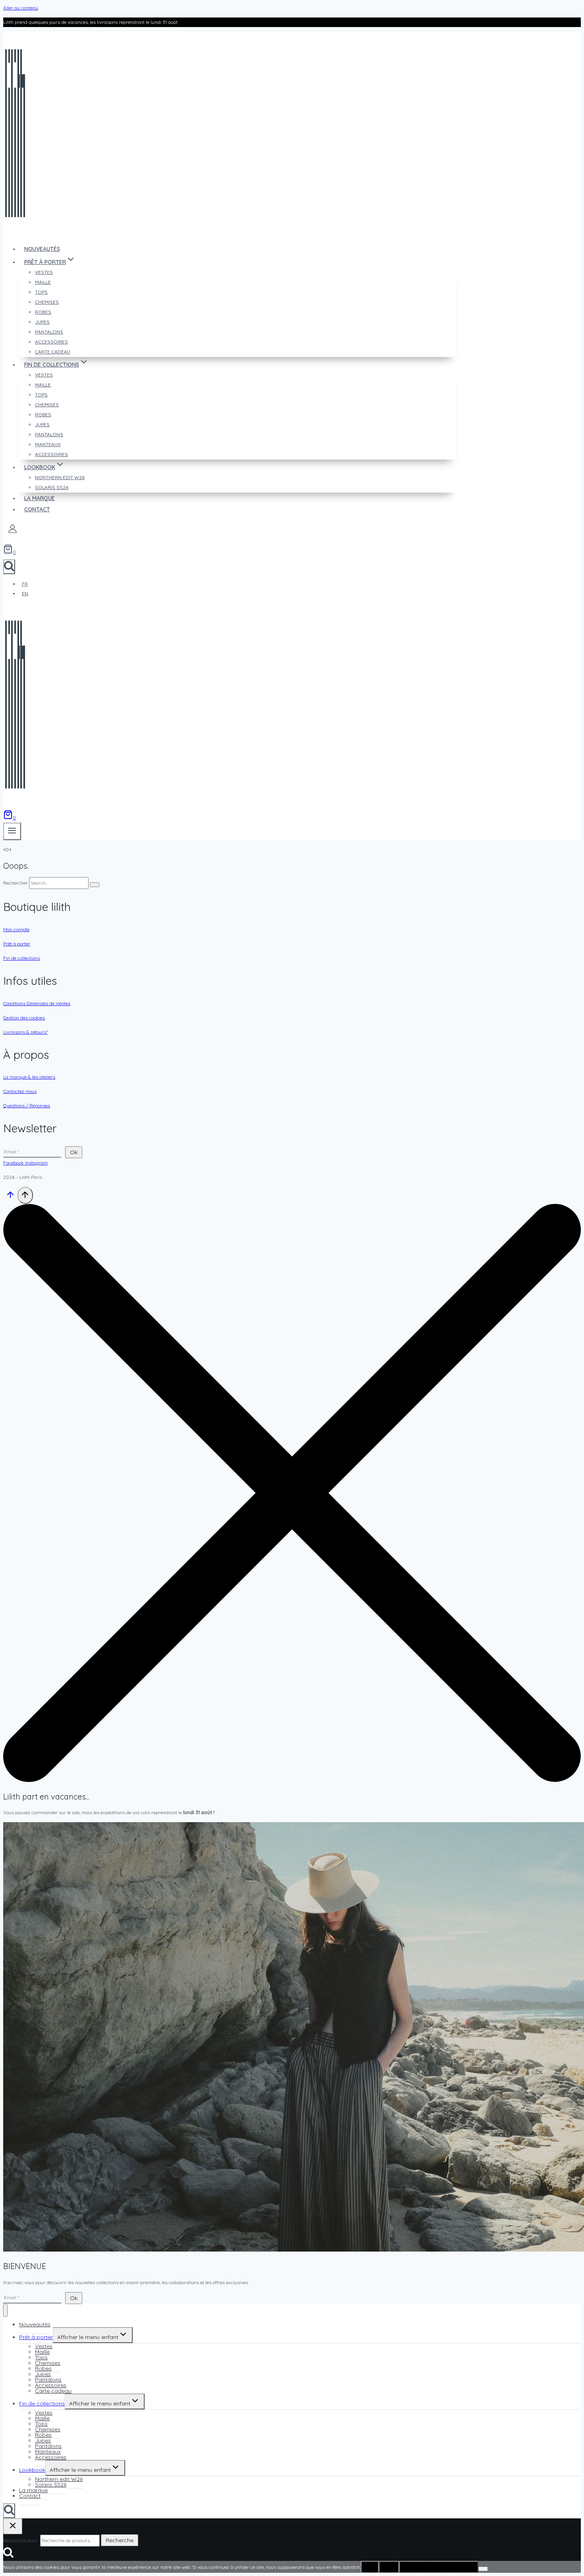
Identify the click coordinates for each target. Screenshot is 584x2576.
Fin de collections (21, 958)
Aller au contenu (21, 8)
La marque (40, 498)
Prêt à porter (17, 944)
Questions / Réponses (27, 1106)
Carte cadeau (53, 352)
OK (370, 2567)
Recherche (120, 2540)
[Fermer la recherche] (13, 2526)
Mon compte (16, 929)
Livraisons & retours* (25, 1032)
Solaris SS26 (52, 487)
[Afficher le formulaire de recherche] (9, 567)
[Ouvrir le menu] (12, 831)
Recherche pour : (21, 2540)
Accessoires (51, 454)
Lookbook (32, 2470)
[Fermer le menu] (5, 2311)
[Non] (483, 2569)
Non (389, 2567)
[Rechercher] (95, 885)
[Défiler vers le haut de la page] (10, 1198)
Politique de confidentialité (439, 2567)
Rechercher (16, 883)
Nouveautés (42, 249)
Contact (37, 509)
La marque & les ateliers (29, 1077)
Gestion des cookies (24, 1018)
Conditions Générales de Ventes (37, 1003)
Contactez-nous (20, 1091)
